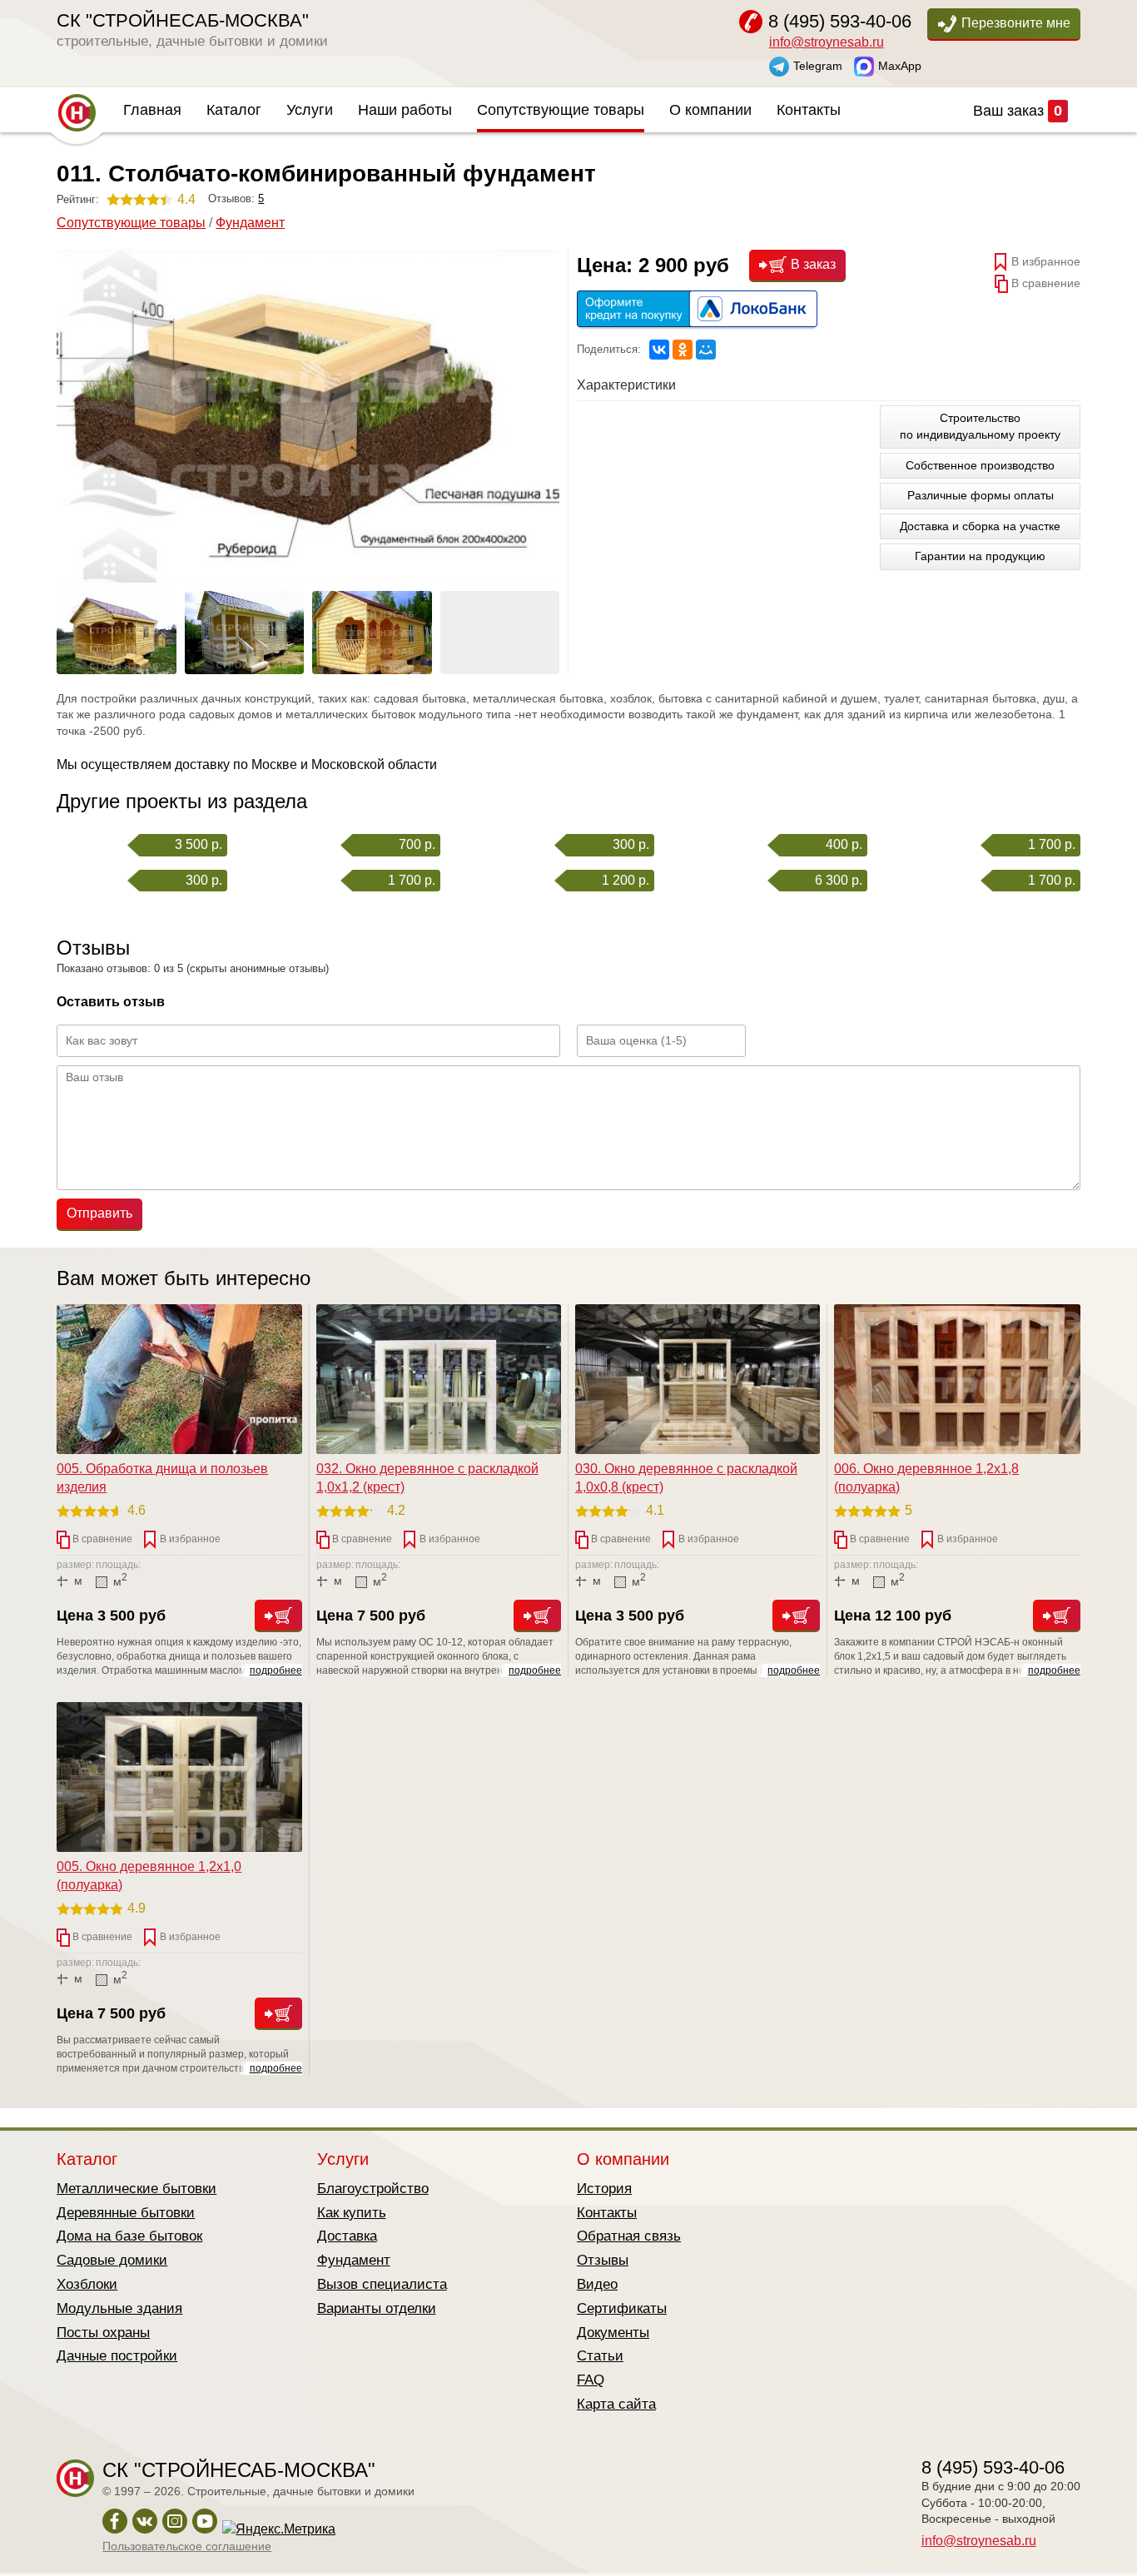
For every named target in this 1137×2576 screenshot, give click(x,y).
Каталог (234, 110)
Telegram (818, 65)
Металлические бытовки (137, 2189)
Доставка (347, 2236)
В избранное (1044, 261)
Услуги (310, 110)
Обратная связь (629, 2236)
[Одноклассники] (683, 350)
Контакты (809, 110)
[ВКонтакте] (659, 350)
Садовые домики (112, 2260)
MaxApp (900, 65)
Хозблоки (87, 2284)
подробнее (276, 1670)
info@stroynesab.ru (827, 42)
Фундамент (250, 223)
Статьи (600, 2356)
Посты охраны (103, 2333)
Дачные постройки (117, 2356)
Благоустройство (373, 2189)
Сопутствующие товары (561, 110)
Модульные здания (119, 2308)
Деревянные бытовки (126, 2213)
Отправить (99, 1213)
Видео (597, 2284)
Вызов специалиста (382, 2284)
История (604, 2189)
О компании (710, 110)
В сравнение (1044, 282)
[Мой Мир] (706, 350)
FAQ (591, 2380)
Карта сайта (616, 2404)
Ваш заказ (1018, 111)
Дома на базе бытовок (129, 2236)
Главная (152, 110)
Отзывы (603, 2260)
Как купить (352, 2213)
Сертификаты (622, 2308)
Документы (613, 2333)
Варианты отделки (377, 2308)
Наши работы (405, 110)
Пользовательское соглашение (187, 2546)
